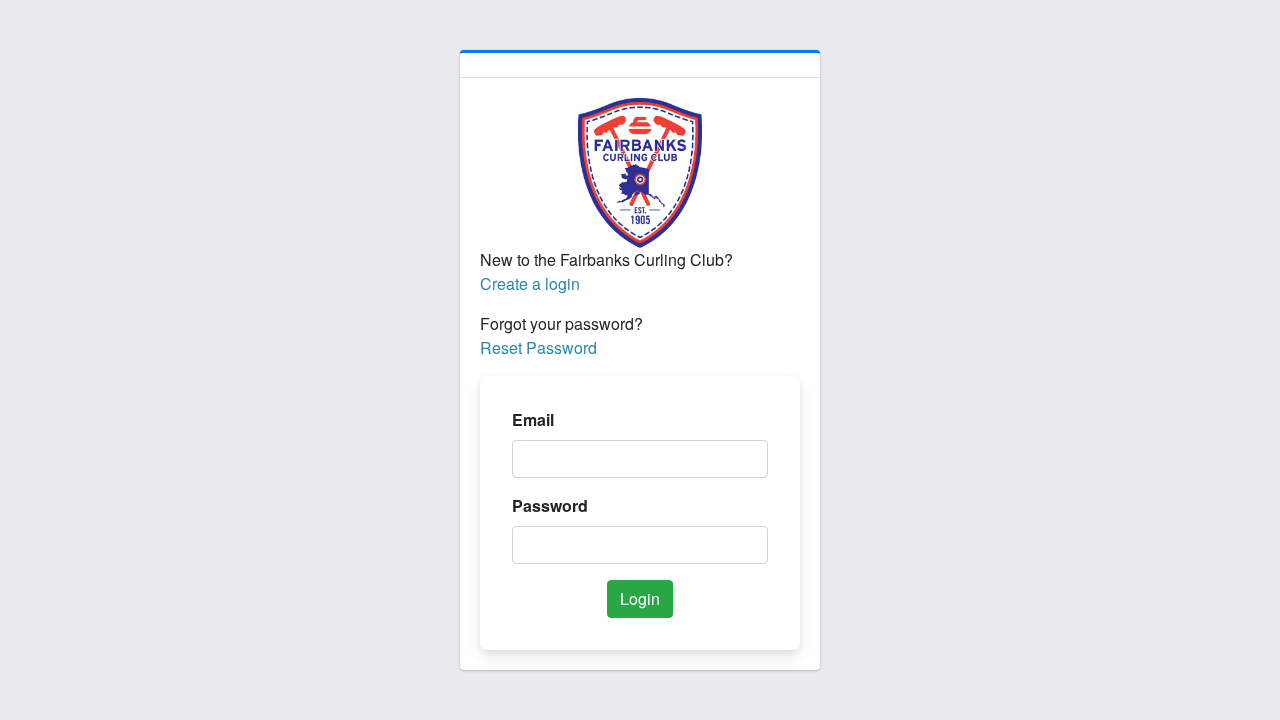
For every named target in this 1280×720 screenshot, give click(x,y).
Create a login (530, 283)
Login (640, 598)
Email (533, 419)
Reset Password (538, 347)
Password (550, 505)
